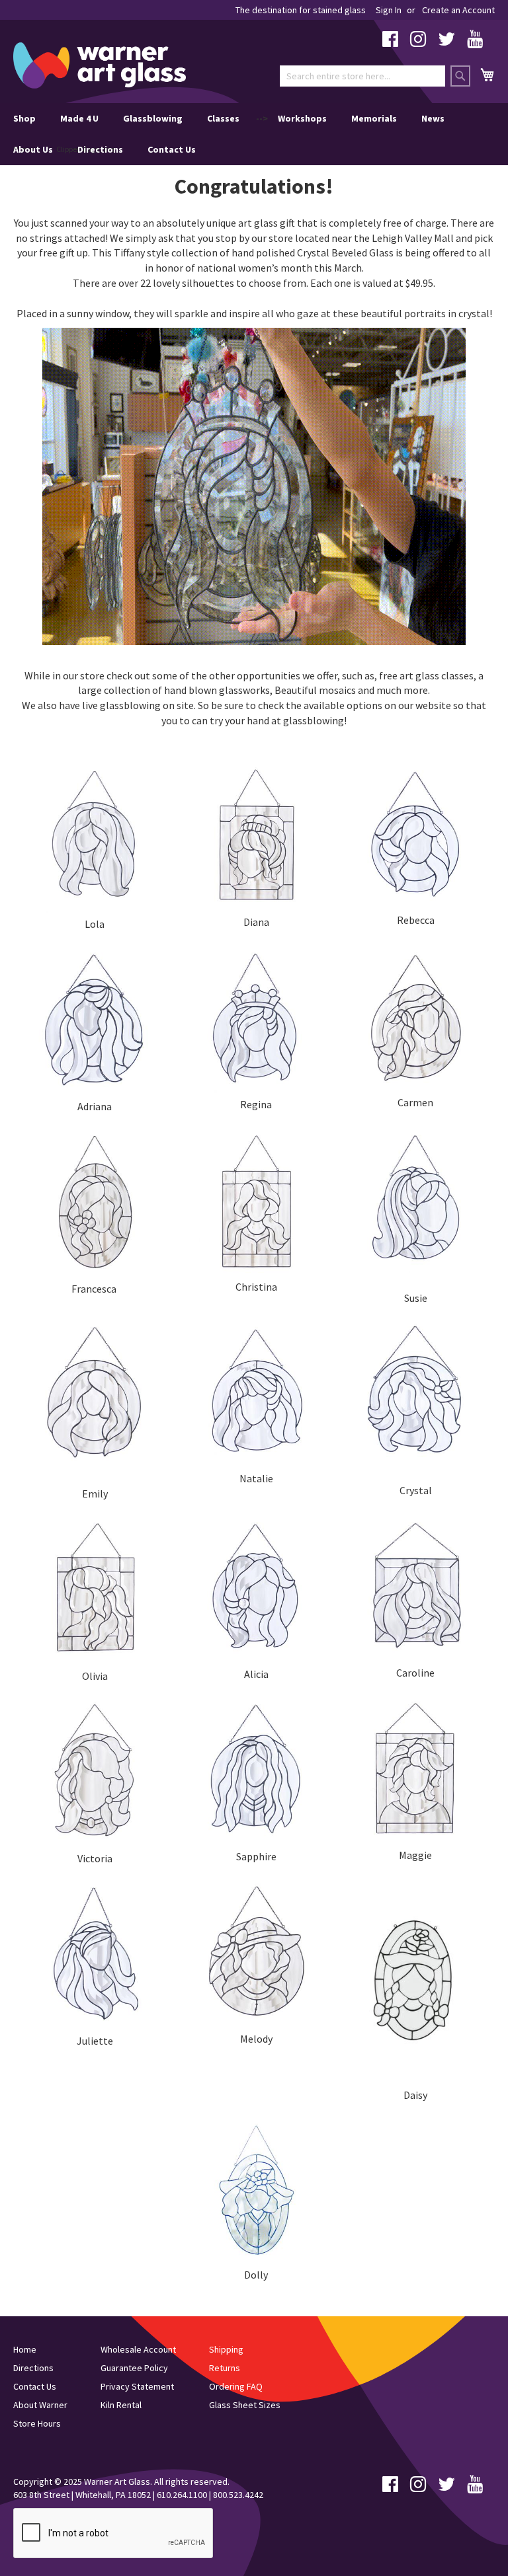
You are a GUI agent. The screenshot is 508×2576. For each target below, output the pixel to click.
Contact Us (172, 149)
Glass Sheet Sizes (245, 2405)
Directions (100, 149)
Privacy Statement (137, 2386)
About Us (33, 149)
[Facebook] (390, 42)
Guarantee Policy (134, 2368)
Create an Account (458, 10)
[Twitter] (446, 42)
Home (25, 2349)
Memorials (374, 118)
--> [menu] (229, 134)
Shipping (226, 2349)
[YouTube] (475, 42)
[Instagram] (418, 42)
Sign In (389, 10)
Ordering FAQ (236, 2386)
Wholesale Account (138, 2349)
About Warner (40, 2405)
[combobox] (362, 76)
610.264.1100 (182, 2495)
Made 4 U (79, 118)
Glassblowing (153, 118)
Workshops (302, 118)
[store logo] (100, 65)
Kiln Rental (121, 2405)
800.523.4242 (238, 2495)
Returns (225, 2368)
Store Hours (37, 2423)
